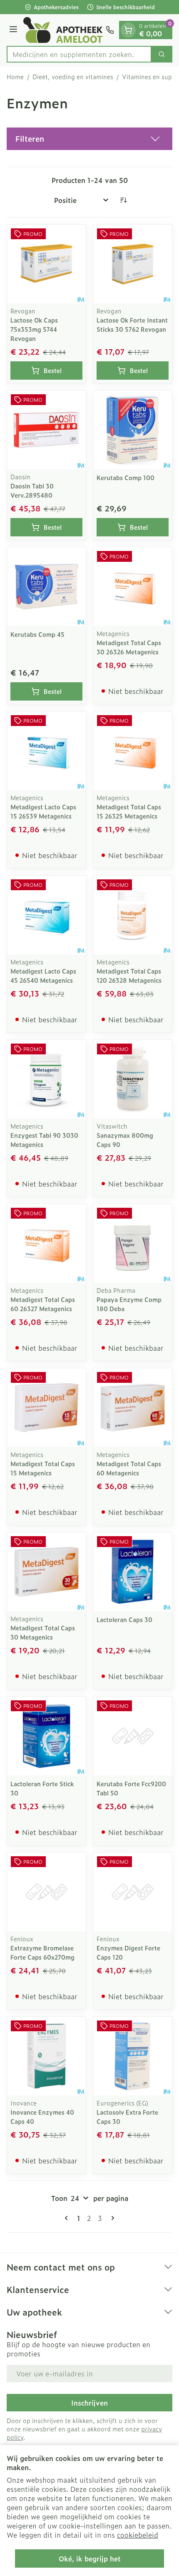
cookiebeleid (138, 2535)
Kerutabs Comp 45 (37, 634)
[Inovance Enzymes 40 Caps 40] (46, 2056)
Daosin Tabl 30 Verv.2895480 (32, 490)
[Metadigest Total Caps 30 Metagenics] (46, 1572)
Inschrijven (89, 2403)
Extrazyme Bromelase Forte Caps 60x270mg (42, 1952)
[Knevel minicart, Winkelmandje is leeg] (128, 30)
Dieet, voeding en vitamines (73, 77)
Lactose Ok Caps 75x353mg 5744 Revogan (34, 329)
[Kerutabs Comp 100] (133, 430)
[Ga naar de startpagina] (63, 30)
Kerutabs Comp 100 (126, 477)
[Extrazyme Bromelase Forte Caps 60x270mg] (46, 1892)
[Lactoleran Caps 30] (133, 1572)
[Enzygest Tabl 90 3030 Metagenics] (46, 1079)
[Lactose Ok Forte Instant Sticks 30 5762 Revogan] (133, 264)
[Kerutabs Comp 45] (46, 587)
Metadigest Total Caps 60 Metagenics (129, 1468)
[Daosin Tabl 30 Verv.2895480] (46, 430)
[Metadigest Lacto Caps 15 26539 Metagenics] (46, 751)
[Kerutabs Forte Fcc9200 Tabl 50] (133, 1736)
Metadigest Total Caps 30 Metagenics (43, 1632)
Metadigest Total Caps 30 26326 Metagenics (129, 647)
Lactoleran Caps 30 (124, 1619)
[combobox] (79, 54)
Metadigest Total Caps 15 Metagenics (43, 1468)
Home (15, 77)
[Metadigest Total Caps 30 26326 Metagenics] (133, 587)
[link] (68, 2218)
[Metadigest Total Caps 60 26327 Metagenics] (46, 1243)
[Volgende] (111, 2218)
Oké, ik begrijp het (90, 2558)
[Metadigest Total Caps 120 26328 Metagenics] (133, 915)
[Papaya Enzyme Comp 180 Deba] (133, 1243)
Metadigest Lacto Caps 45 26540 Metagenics (43, 975)
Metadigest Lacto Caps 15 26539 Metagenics (43, 811)
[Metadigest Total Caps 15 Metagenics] (46, 1408)
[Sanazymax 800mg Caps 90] (133, 1079)
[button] (89, 139)
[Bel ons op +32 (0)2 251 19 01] (110, 30)
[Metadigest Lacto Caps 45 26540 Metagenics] (46, 915)
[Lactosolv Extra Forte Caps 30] (133, 2056)
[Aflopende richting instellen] (123, 200)
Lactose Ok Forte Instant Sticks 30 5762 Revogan (132, 324)
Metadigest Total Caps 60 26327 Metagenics (43, 1304)
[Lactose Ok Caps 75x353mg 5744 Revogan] (46, 264)
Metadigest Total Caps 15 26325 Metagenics (129, 811)
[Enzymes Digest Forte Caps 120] (133, 1892)
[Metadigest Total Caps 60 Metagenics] (133, 1408)
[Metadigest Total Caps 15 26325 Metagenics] (133, 751)
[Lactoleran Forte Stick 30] (46, 1736)
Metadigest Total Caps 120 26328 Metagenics (129, 975)
